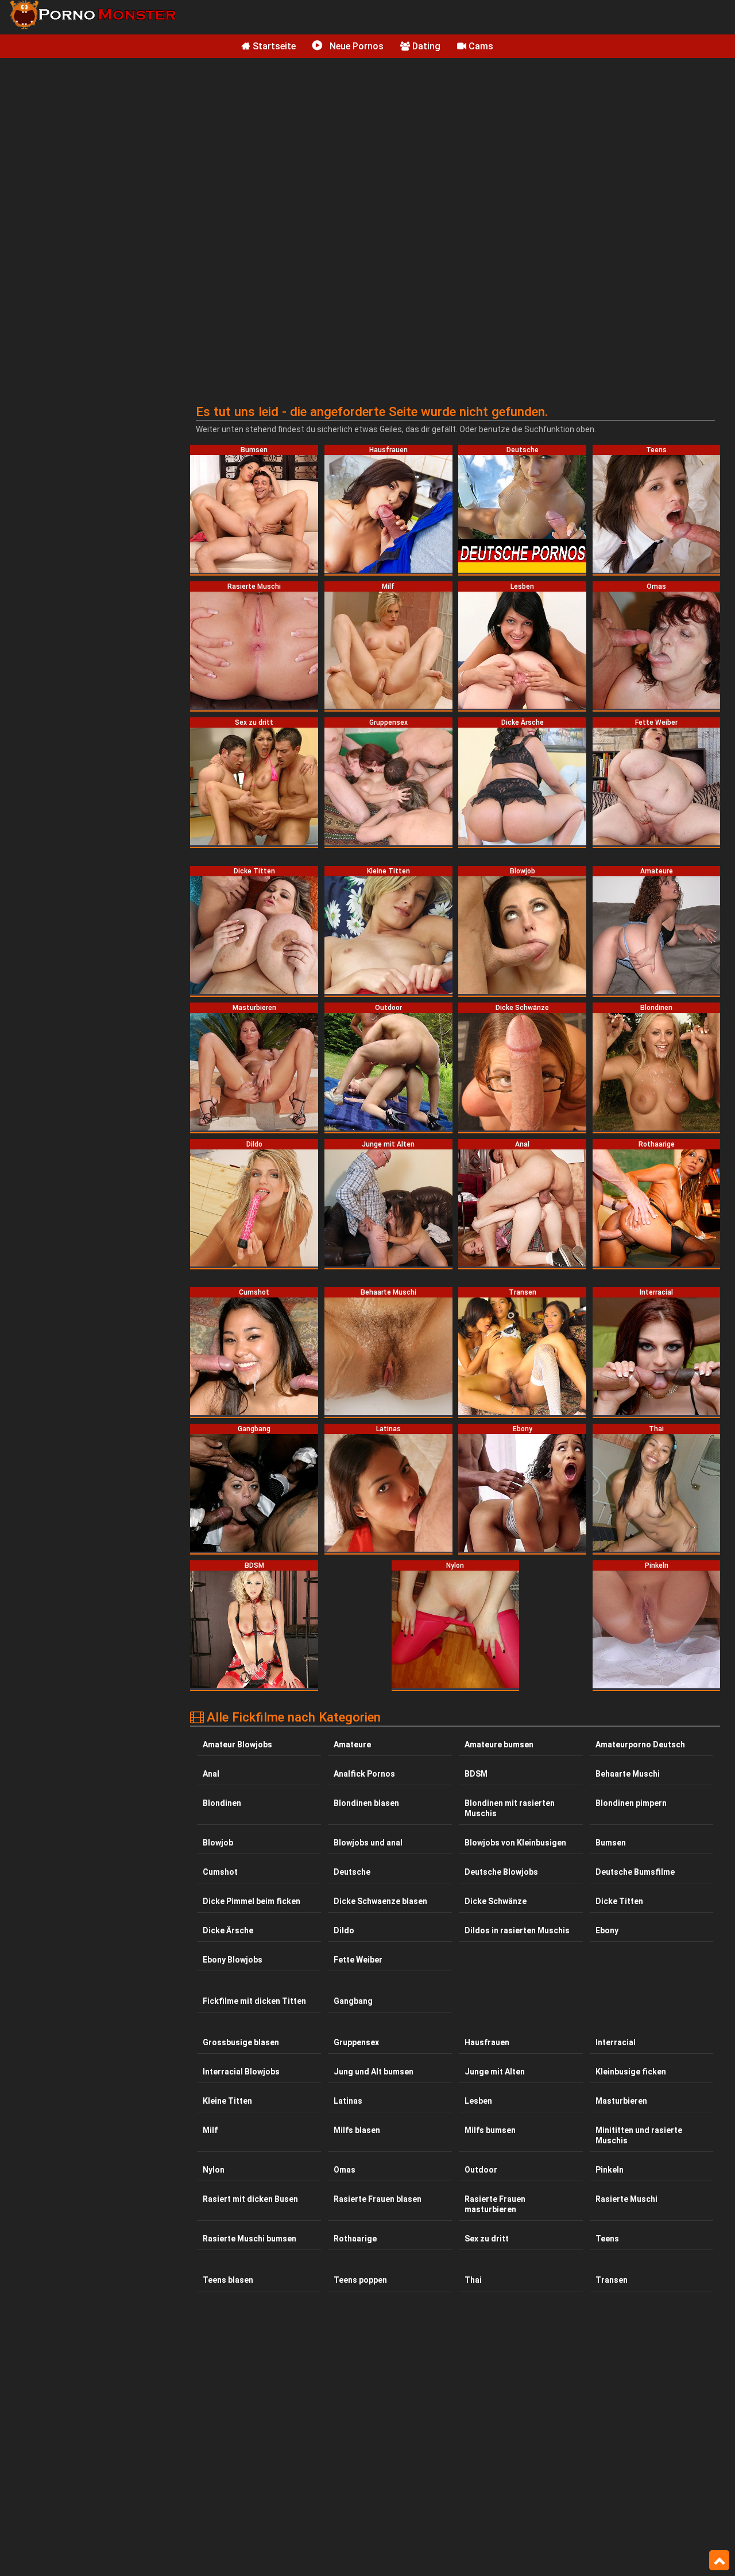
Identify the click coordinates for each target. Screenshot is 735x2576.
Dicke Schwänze (496, 1901)
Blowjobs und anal (368, 1843)
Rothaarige (355, 2239)
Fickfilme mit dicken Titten (254, 2001)
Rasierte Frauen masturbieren (495, 2204)
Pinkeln (610, 2170)
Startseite (273, 46)
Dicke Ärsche (228, 1930)
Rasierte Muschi (626, 2199)
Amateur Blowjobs (237, 1744)
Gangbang (353, 2001)
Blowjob (218, 1843)
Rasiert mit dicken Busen (250, 2199)
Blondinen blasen (366, 1803)
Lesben (478, 2101)
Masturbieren (621, 2101)
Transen (612, 2280)
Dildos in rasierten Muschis (517, 1930)
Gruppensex (356, 2042)
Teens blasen (228, 2280)
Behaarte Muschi (628, 1774)
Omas (345, 2170)
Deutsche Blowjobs (501, 1872)
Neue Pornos (355, 46)
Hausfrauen (487, 2042)
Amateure (352, 1744)
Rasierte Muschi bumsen (249, 2239)
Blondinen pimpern (631, 1803)
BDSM (476, 1774)
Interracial (616, 2042)
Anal (211, 1774)
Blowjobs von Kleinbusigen (515, 1843)
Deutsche (352, 1872)
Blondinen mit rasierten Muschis (510, 1808)
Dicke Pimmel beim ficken (252, 1901)
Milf (210, 2130)
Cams (480, 46)
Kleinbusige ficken (631, 2072)
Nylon (214, 2170)
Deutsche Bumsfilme (635, 1872)
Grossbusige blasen (241, 2042)
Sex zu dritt (487, 2239)
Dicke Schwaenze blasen (380, 1901)
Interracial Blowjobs (241, 2072)
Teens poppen (360, 2280)
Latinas (348, 2101)
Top (719, 2561)
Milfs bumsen (490, 2130)
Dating (425, 46)
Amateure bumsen (499, 1744)
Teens (607, 2239)
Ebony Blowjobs (233, 1960)
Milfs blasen (357, 2130)
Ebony (607, 1930)
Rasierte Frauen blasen (378, 2199)
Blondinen (222, 1803)
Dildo (344, 1930)
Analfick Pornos (364, 1774)
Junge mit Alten (495, 2072)
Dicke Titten (619, 1901)
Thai (473, 2280)
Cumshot (220, 1872)
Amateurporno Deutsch (640, 1744)
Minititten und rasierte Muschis (639, 2135)
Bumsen (611, 1843)
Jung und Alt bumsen (374, 2072)
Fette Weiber (358, 1960)
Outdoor (481, 2170)
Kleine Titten (227, 2101)
